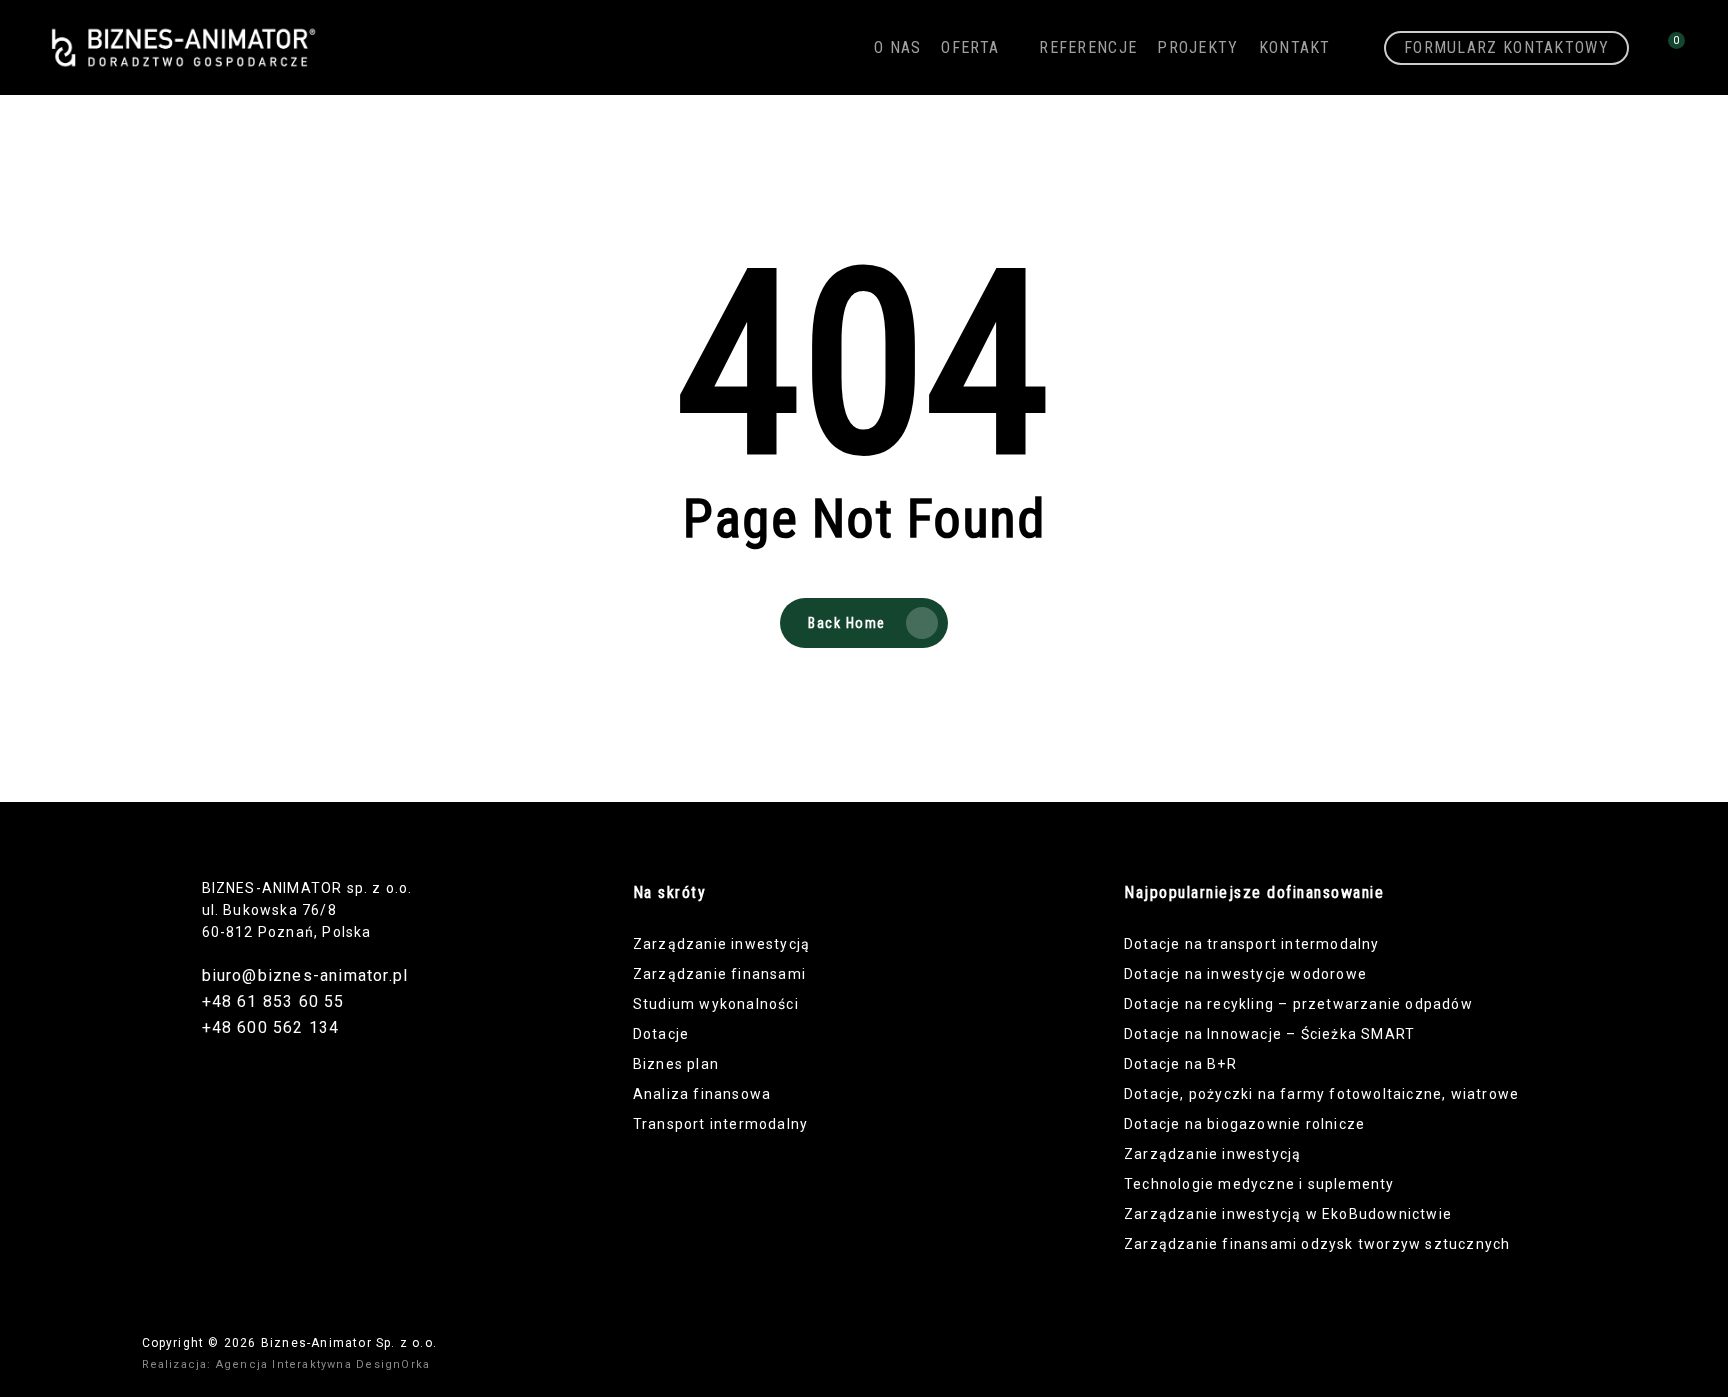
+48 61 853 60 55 (273, 1001)
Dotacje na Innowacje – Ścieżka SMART (1269, 1034)
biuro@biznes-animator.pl (305, 975)
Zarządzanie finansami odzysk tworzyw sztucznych (1317, 1244)
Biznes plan (676, 1064)
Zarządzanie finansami (719, 974)
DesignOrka (393, 1364)
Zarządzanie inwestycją (721, 944)
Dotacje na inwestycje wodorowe (1245, 974)
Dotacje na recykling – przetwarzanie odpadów (1298, 1004)
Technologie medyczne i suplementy (1259, 1184)
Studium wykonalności (716, 1004)
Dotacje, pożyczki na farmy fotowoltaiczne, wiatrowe (1321, 1094)
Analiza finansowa (702, 1094)
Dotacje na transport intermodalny (1252, 944)
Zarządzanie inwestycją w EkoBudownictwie (1288, 1214)
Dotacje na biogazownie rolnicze (1244, 1124)
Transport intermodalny (720, 1124)
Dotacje (661, 1034)
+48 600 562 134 (271, 1027)
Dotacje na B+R (1180, 1064)
